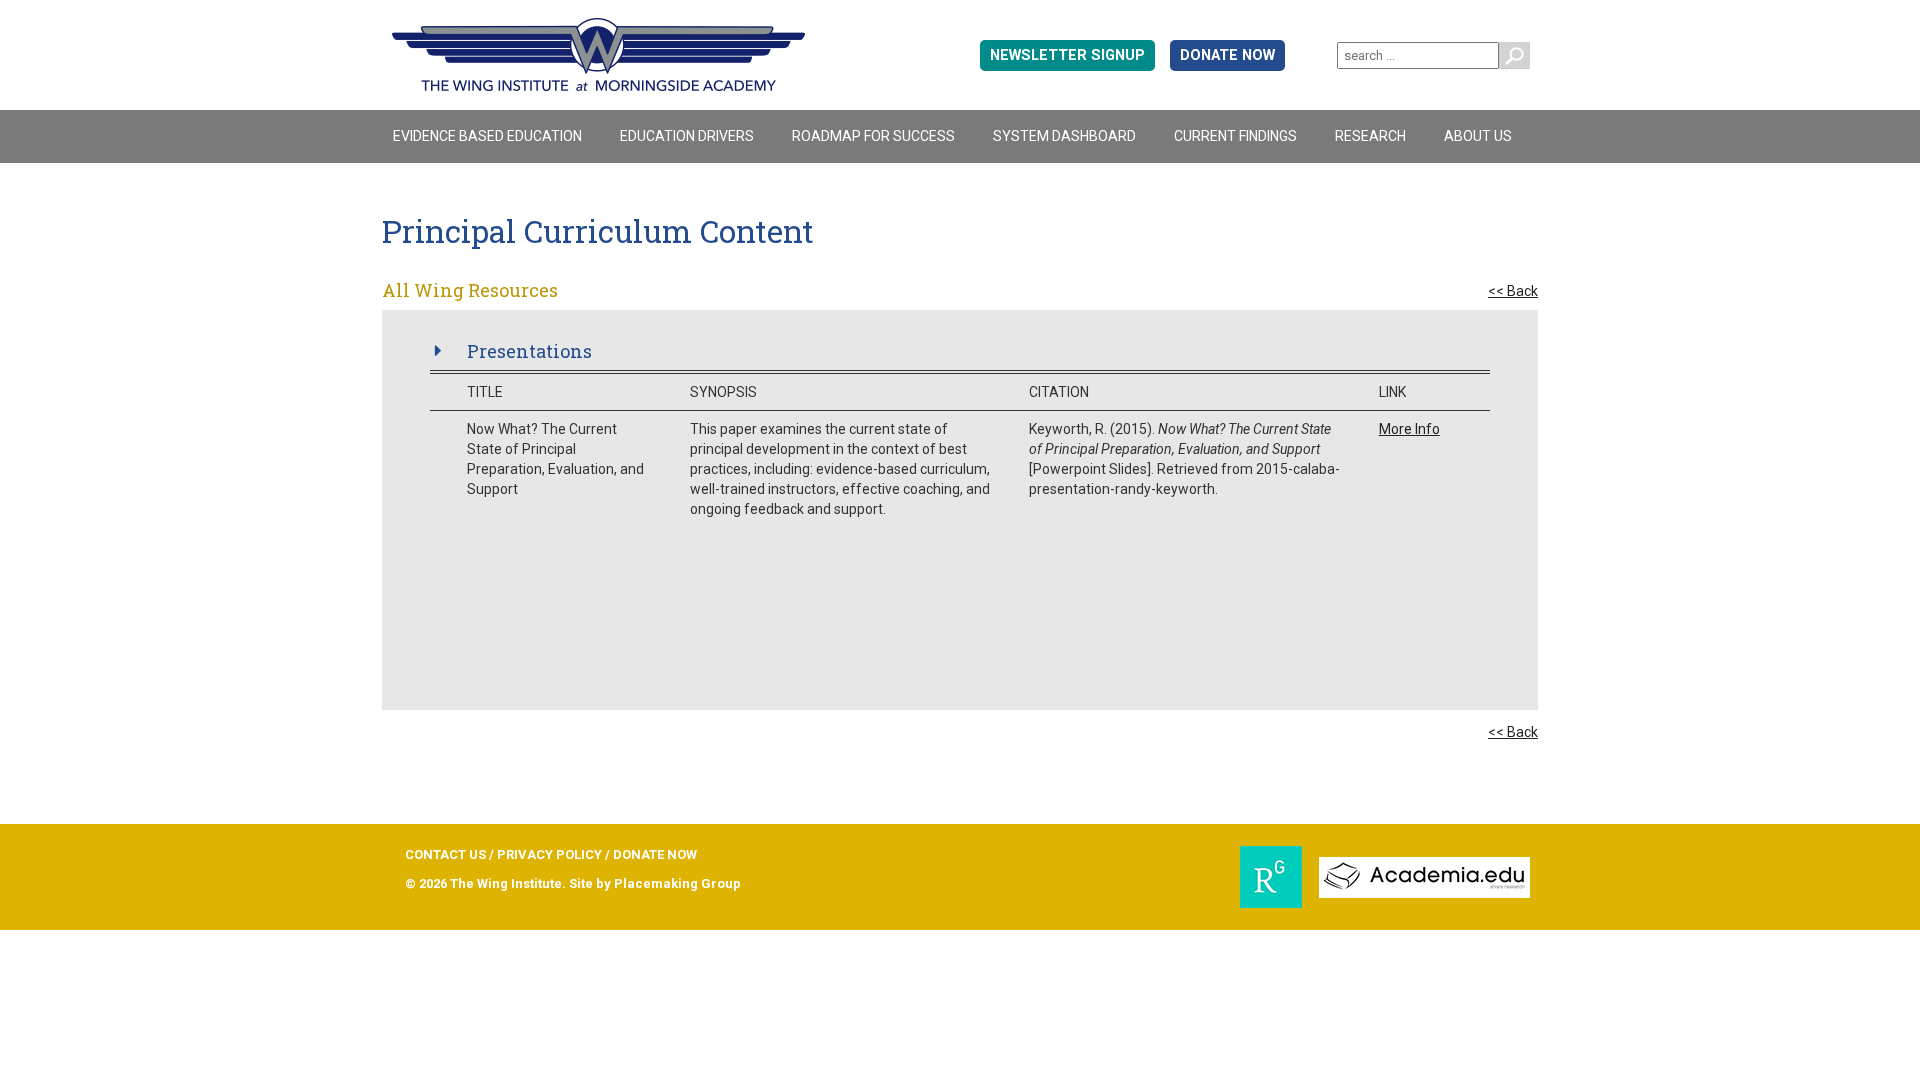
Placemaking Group (677, 883)
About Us (1478, 136)
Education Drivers (687, 136)
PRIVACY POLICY (549, 854)
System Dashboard (1064, 136)
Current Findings (1235, 136)
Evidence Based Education (487, 136)
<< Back (1513, 291)
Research (1370, 136)
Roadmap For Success (873, 136)
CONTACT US (445, 854)
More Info (1409, 429)
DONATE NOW (1227, 55)
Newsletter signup (1067, 55)
